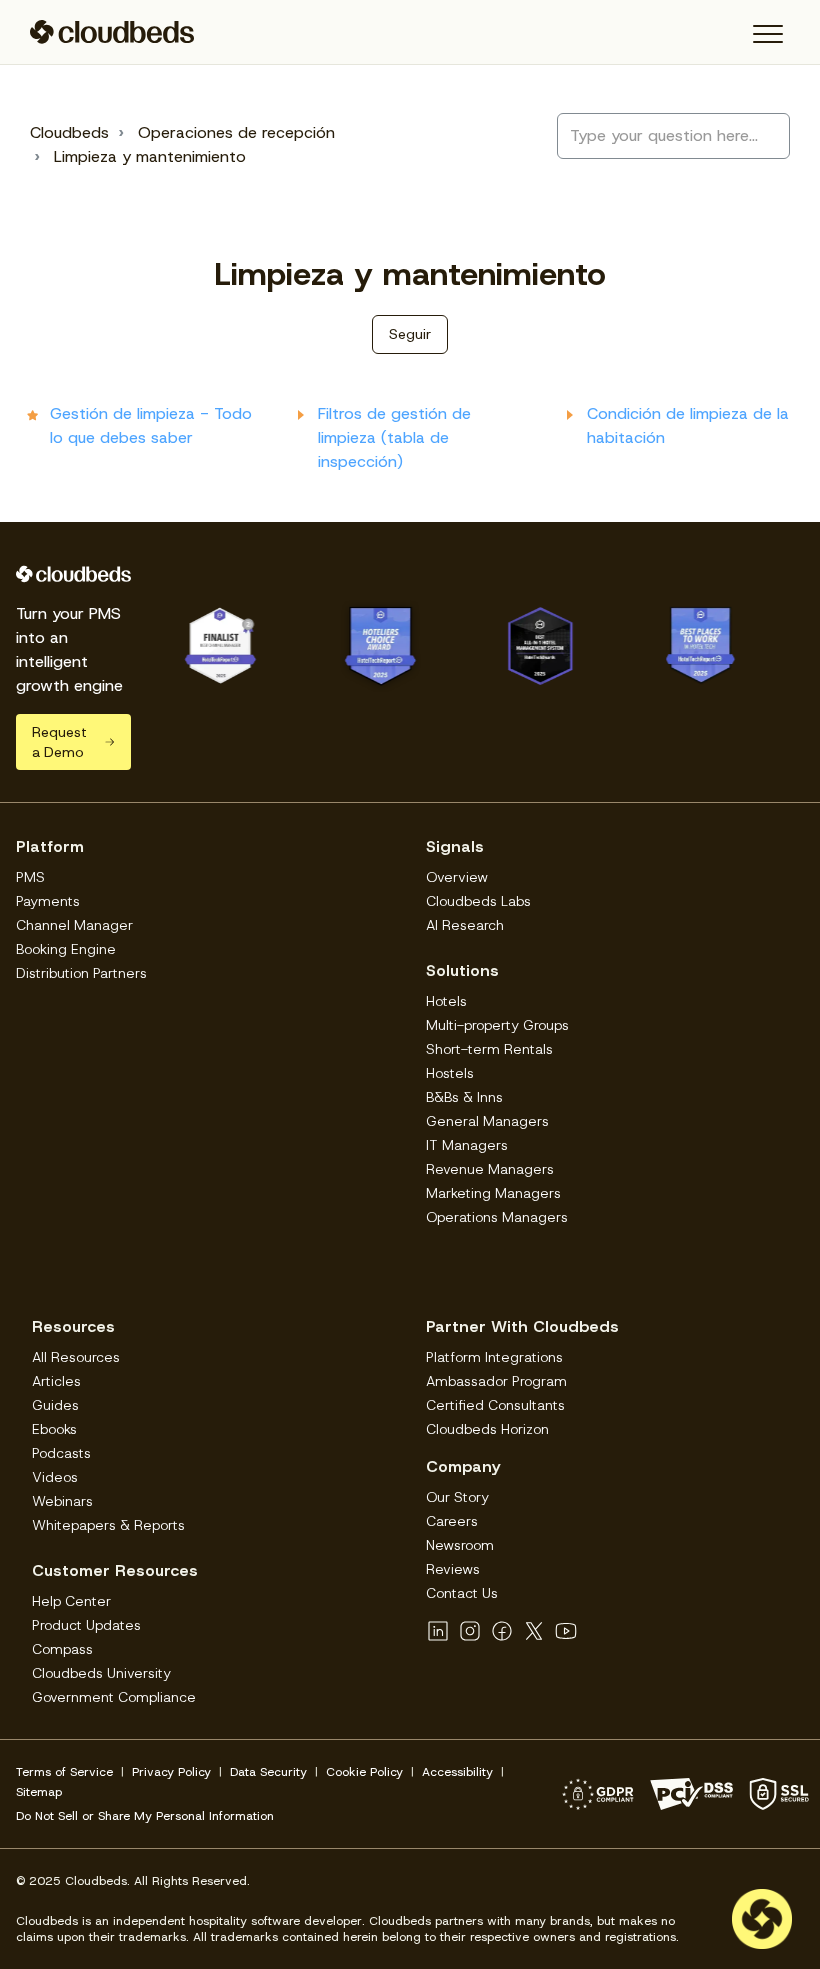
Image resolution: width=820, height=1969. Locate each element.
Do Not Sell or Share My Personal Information (145, 1816)
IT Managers (467, 1145)
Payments (48, 901)
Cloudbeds (69, 132)
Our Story (457, 1497)
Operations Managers (497, 1217)
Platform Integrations (494, 1357)
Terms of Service (64, 1772)
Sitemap (39, 1792)
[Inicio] (112, 32)
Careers (452, 1521)
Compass (62, 1649)
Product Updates (86, 1625)
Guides (55, 1405)
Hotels (446, 1001)
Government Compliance (114, 1697)
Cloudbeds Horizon (487, 1429)
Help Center (71, 1601)
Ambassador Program (496, 1381)
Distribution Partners (81, 973)
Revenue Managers (490, 1169)
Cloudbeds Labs (478, 901)
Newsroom (460, 1545)
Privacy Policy (171, 1772)
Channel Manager (74, 925)
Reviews (453, 1569)
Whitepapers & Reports (108, 1525)
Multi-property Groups (497, 1025)
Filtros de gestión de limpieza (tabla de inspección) (394, 437)
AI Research (465, 925)
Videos (55, 1477)
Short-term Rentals (489, 1049)
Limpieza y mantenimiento (150, 156)
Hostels (450, 1073)
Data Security (268, 1772)
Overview (457, 877)
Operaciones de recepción (236, 132)
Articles (56, 1381)
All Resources (76, 1357)
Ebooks (54, 1429)
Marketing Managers (493, 1193)
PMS (30, 877)
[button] (767, 34)
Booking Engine (66, 949)
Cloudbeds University (101, 1673)
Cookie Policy (364, 1772)
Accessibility (457, 1772)
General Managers (487, 1121)
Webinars (62, 1501)
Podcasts (61, 1453)
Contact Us (462, 1593)
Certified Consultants (495, 1405)
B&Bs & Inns (464, 1097)
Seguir (410, 334)
